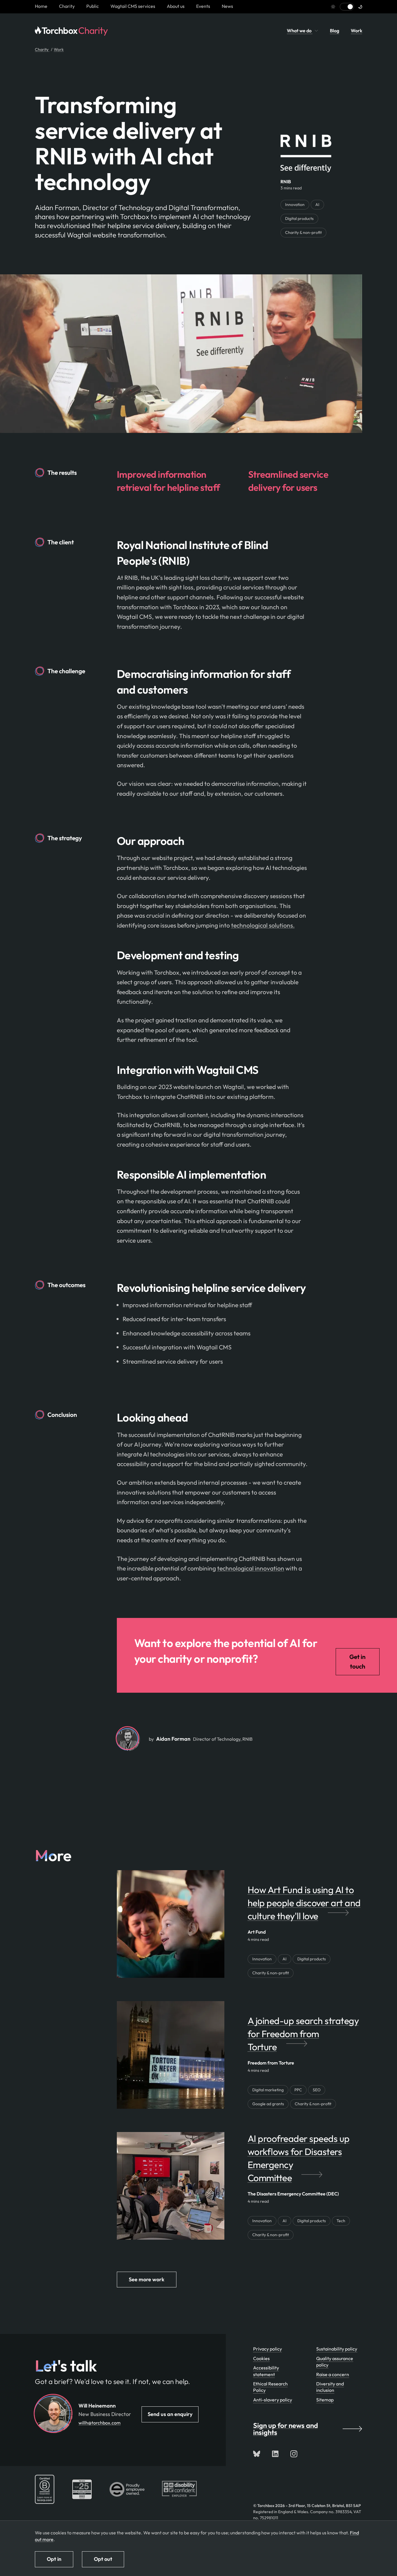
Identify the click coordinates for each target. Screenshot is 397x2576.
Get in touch (357, 1662)
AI (317, 205)
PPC (298, 2090)
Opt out (103, 2559)
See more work (147, 2279)
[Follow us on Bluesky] (257, 2454)
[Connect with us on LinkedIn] (275, 2454)
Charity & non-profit (303, 232)
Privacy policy (268, 2349)
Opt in (54, 2559)
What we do (300, 31)
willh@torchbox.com (100, 2423)
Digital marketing (268, 2090)
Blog (335, 31)
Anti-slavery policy (273, 2400)
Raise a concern (333, 2374)
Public (93, 6)
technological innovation (251, 1568)
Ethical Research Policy (270, 2387)
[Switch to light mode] (347, 7)
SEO (317, 2090)
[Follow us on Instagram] (294, 2454)
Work (356, 31)
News (227, 6)
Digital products (299, 218)
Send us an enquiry (170, 2414)
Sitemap (325, 2400)
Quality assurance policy (335, 2362)
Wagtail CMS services (133, 6)
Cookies (261, 2358)
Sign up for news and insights (286, 2429)
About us (176, 6)
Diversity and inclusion (330, 2387)
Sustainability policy (337, 2349)
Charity (67, 6)
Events (203, 6)
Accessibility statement (266, 2371)
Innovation (295, 205)
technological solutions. (263, 925)
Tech (341, 2221)
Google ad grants (268, 2104)
